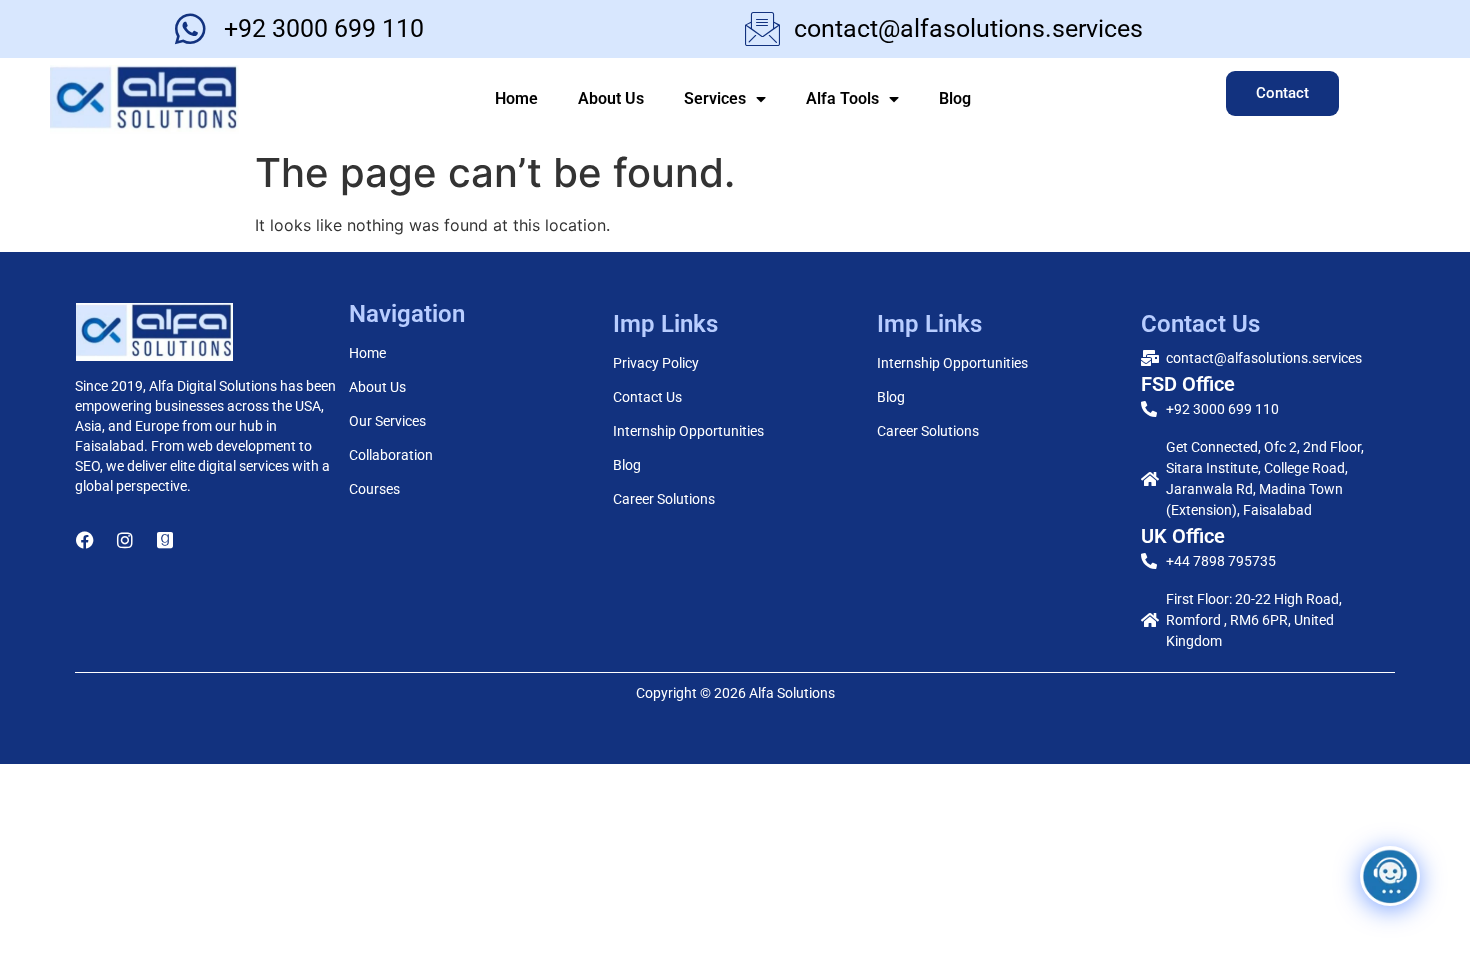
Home (516, 98)
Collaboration (391, 455)
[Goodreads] (165, 540)
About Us (611, 98)
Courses (374, 489)
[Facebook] (85, 540)
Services (715, 98)
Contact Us (647, 397)
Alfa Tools (842, 98)
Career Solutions (664, 499)
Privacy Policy (656, 363)
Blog (955, 98)
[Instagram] (125, 540)
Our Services (387, 421)
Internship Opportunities (688, 431)
